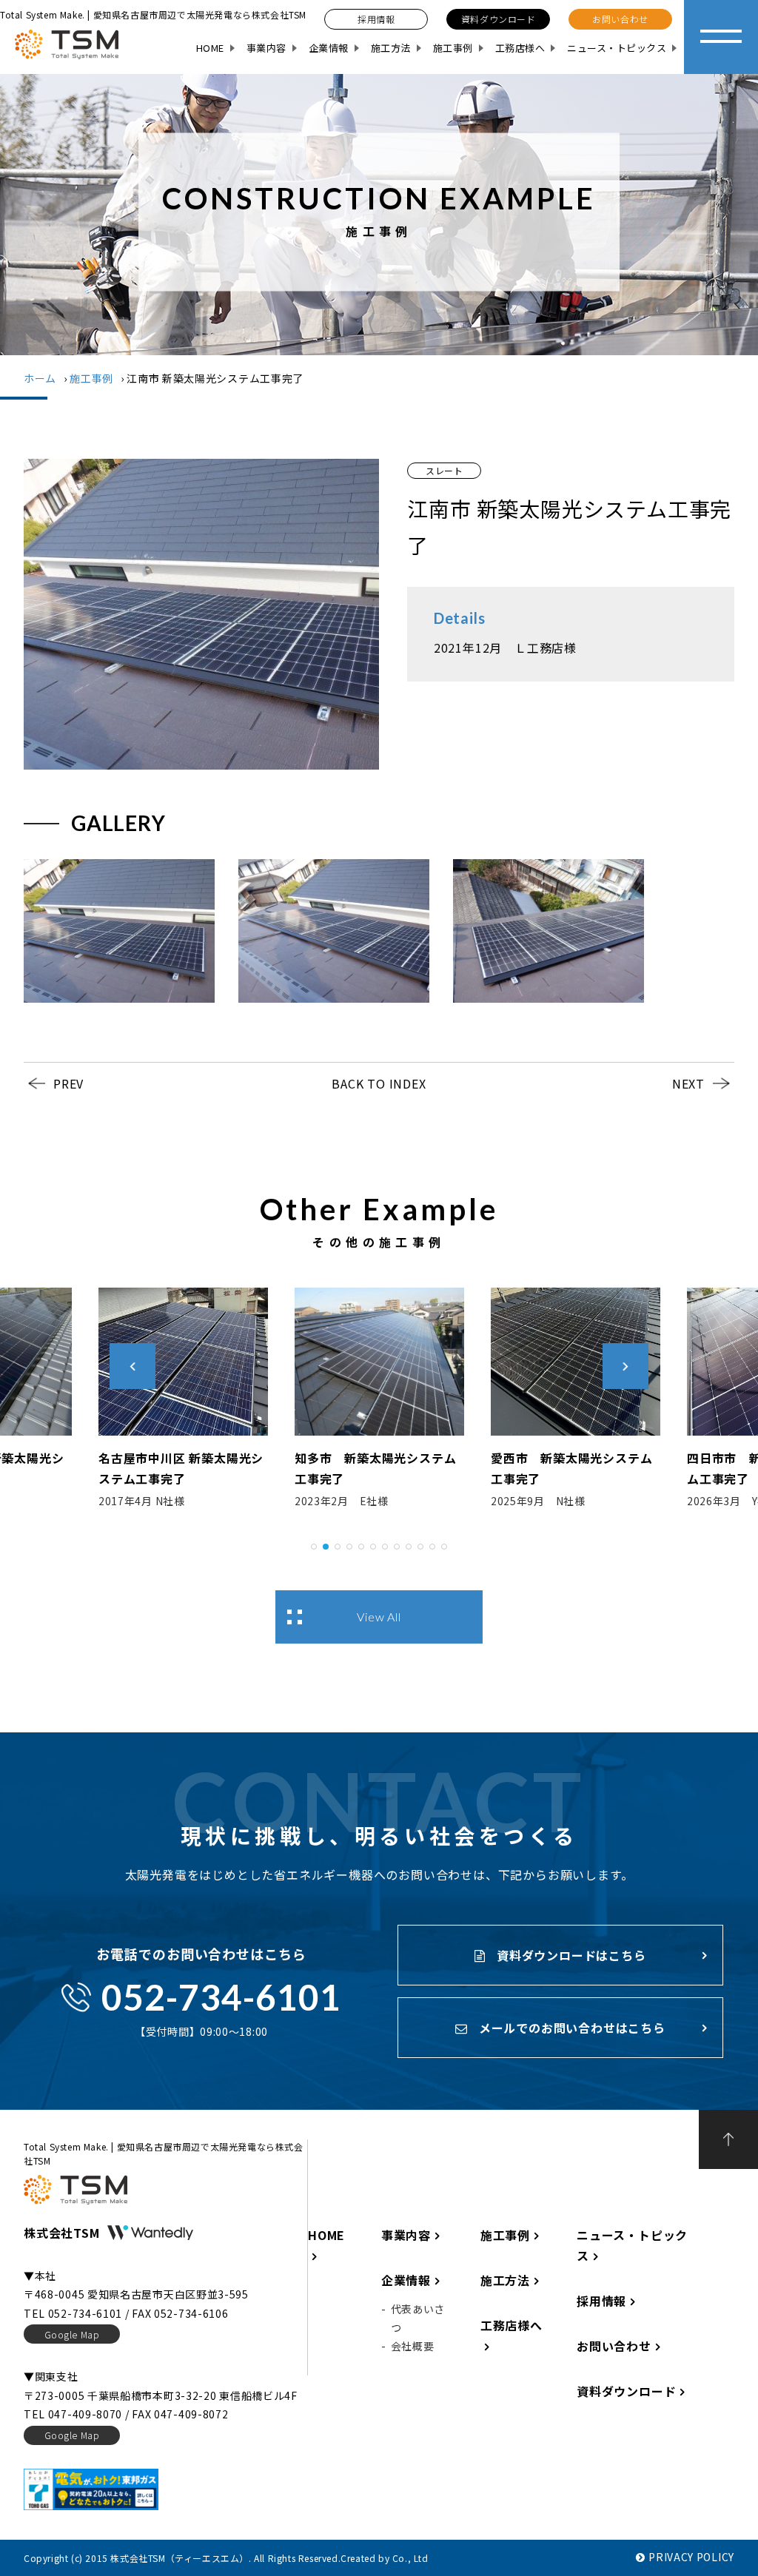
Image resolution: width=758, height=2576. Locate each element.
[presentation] (133, 1366)
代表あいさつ (418, 2318)
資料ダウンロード (626, 2391)
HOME (210, 48)
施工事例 (453, 48)
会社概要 (413, 2346)
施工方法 (391, 48)
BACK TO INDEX (379, 1083)
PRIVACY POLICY (691, 2557)
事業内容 (266, 48)
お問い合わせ (614, 2346)
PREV (68, 1083)
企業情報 (329, 48)
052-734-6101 (221, 1997)
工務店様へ (520, 48)
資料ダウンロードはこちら (569, 1955)
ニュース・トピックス (617, 48)
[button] (314, 1544)
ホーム (40, 378)
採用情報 (601, 2301)
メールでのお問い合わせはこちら (570, 2028)
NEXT (688, 1083)
